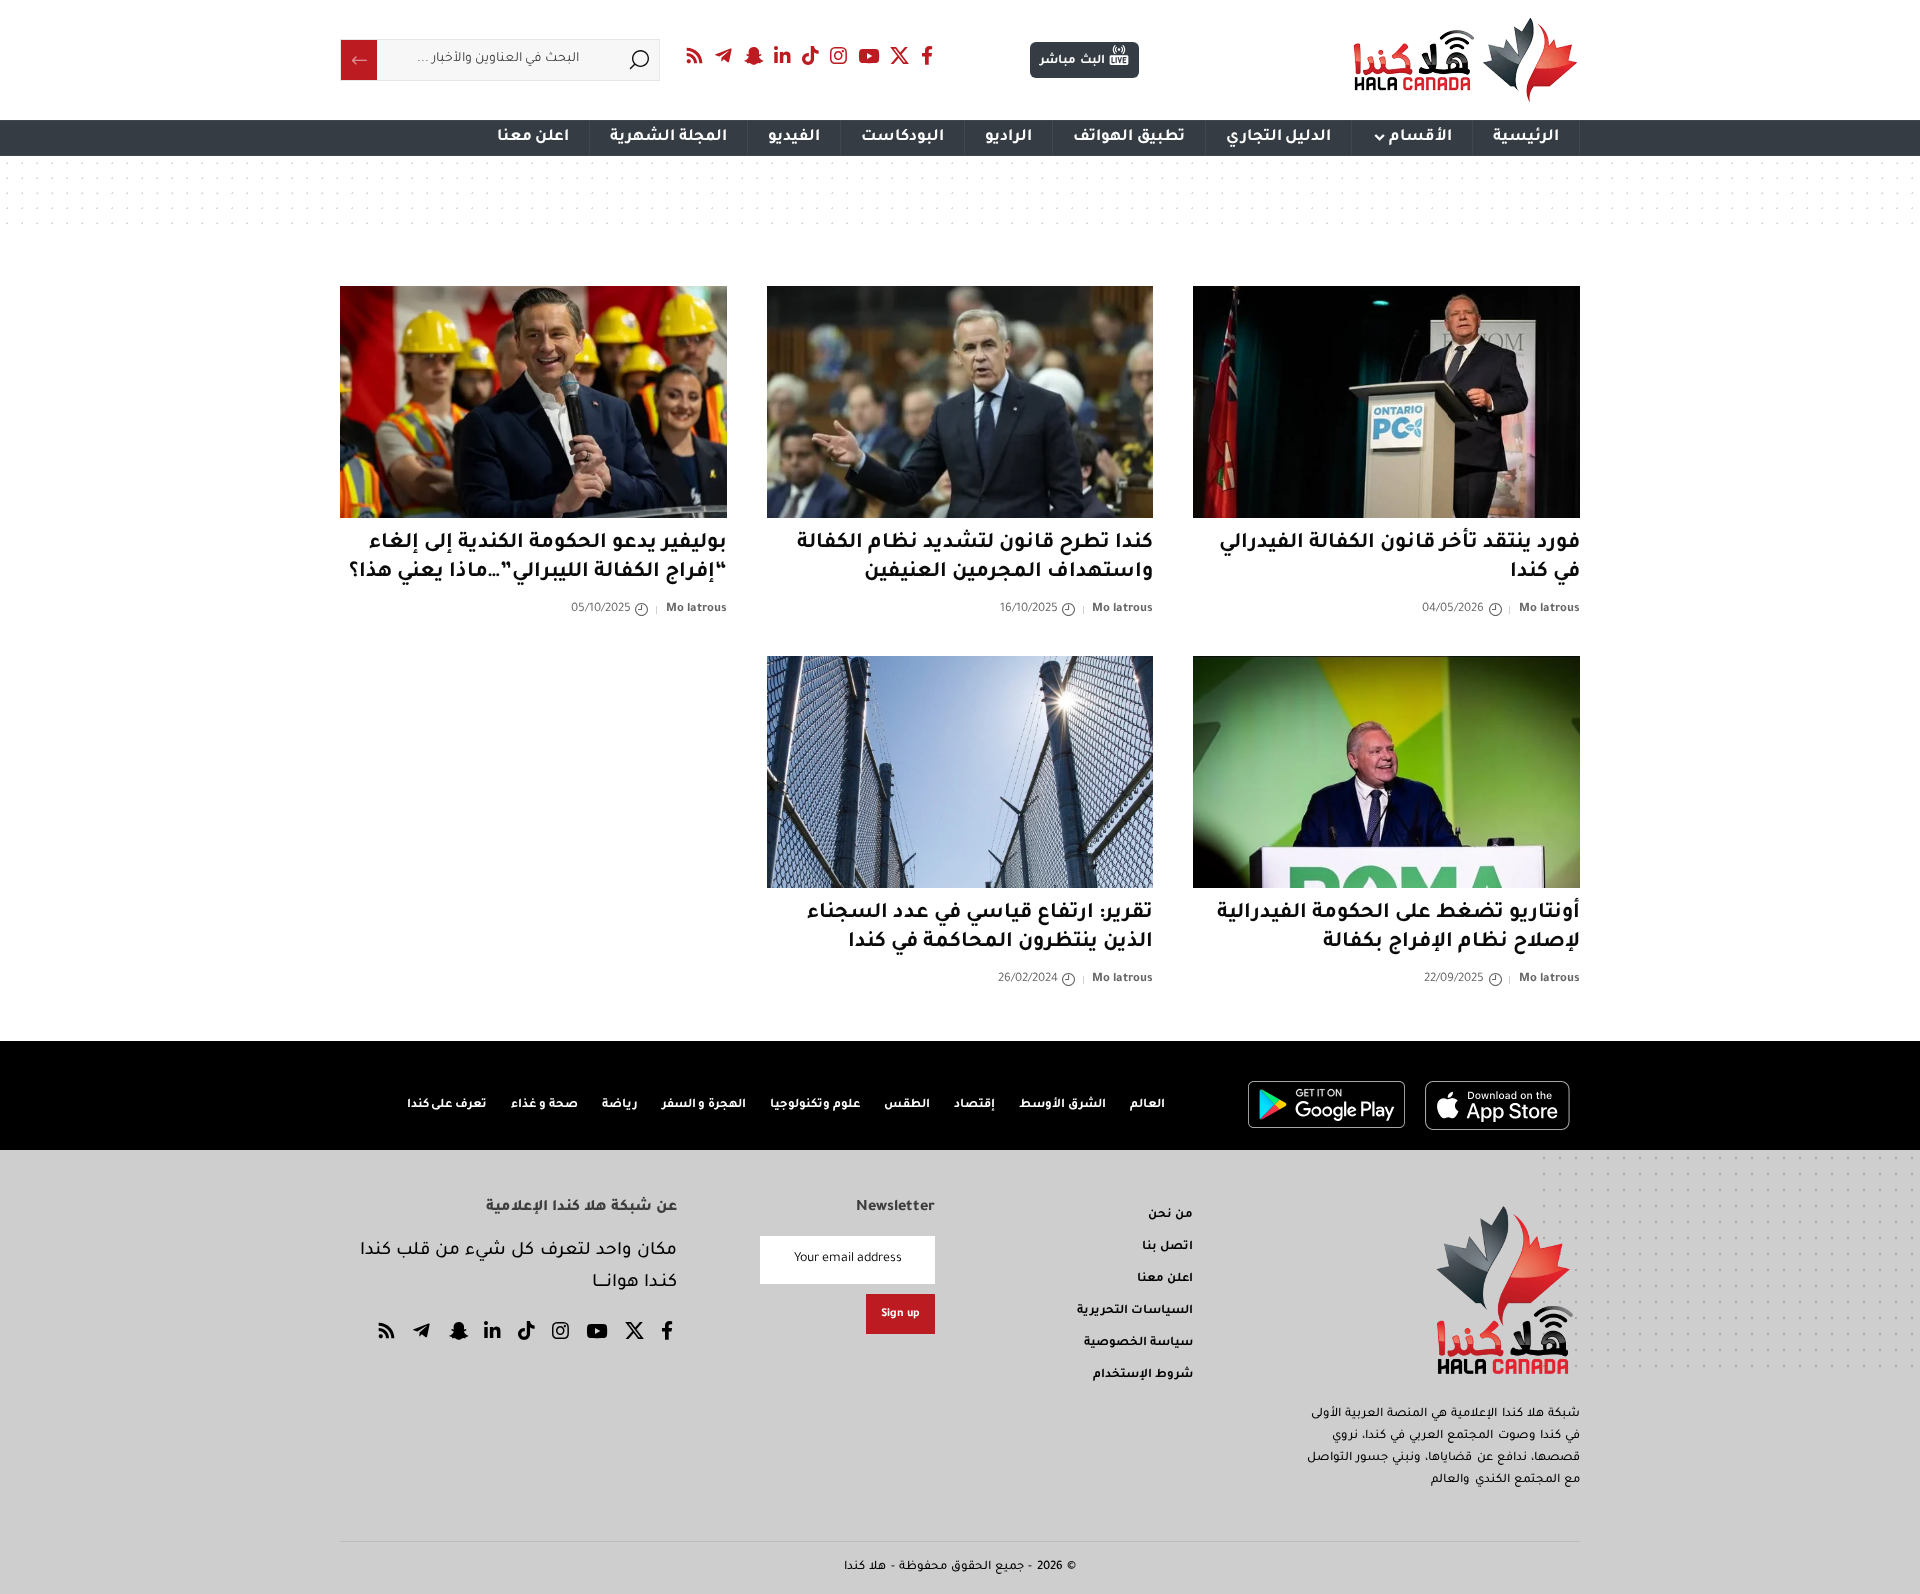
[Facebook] (927, 56)
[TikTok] (811, 56)
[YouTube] (869, 56)
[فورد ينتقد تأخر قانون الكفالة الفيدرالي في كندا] (1386, 402)
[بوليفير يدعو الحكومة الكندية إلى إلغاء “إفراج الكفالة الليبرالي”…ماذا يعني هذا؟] (533, 402)
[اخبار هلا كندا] (1465, 60)
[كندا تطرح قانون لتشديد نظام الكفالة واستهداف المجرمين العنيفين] (960, 402)
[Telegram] (724, 56)
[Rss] (695, 56)
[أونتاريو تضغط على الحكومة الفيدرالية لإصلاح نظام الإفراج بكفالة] (1386, 772)
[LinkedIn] (783, 56)
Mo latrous (1549, 609)
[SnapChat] (753, 56)
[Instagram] (839, 56)
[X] (900, 56)
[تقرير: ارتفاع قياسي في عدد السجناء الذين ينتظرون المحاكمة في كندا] (960, 772)
